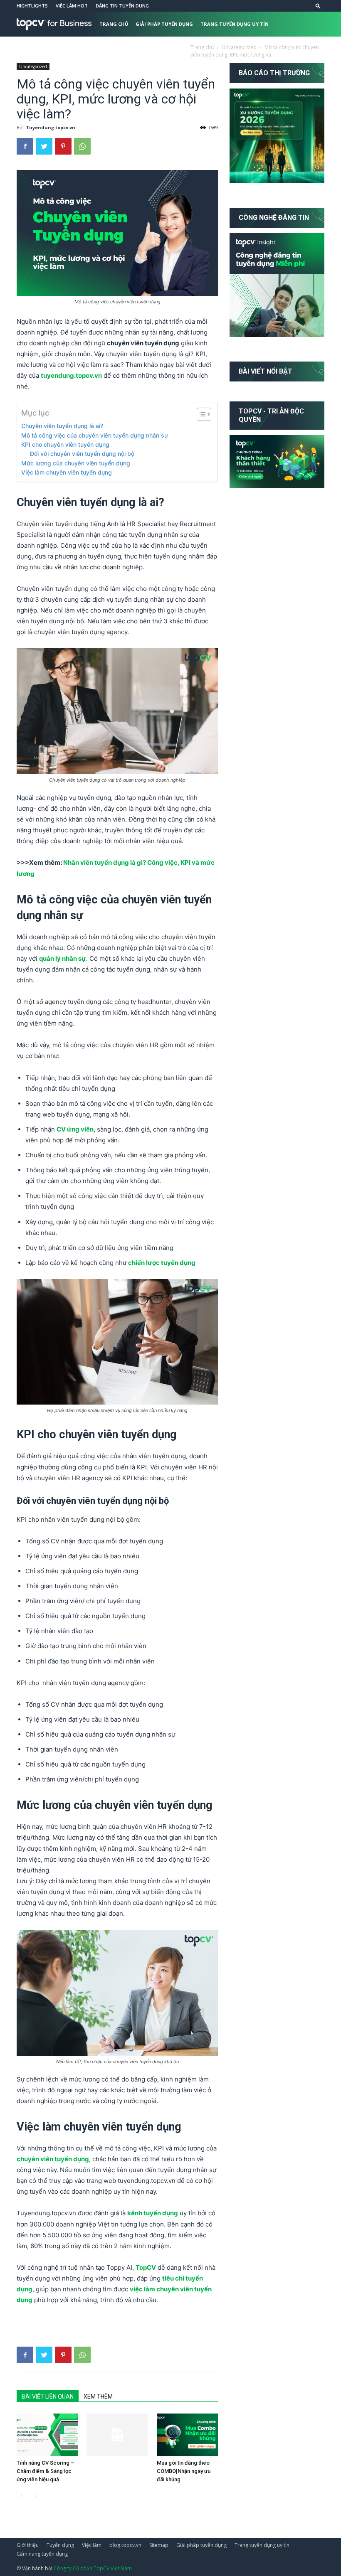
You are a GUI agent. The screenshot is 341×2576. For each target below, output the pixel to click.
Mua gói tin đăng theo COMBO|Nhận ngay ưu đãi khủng (184, 2471)
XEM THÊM (98, 2396)
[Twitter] (44, 146)
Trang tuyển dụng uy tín (235, 24)
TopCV (146, 2267)
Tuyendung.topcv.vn (51, 127)
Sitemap (159, 2545)
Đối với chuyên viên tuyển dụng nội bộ (82, 454)
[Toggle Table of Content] (200, 414)
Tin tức (177, 49)
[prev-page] (22, 2496)
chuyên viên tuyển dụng (53, 2159)
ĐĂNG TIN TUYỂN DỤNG (122, 6)
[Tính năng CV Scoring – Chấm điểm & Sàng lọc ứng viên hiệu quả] (47, 2435)
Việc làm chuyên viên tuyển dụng (67, 472)
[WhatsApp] (82, 146)
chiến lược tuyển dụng (162, 1263)
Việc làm (92, 2545)
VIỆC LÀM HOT (72, 6)
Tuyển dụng (60, 2545)
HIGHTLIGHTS (32, 6)
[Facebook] (25, 146)
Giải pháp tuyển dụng (164, 24)
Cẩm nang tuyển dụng (129, 49)
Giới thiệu (28, 2545)
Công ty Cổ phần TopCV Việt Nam (93, 2568)
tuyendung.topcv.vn (71, 375)
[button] (318, 6)
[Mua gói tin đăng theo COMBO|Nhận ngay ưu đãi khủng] (187, 2435)
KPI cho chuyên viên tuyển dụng (66, 444)
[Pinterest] (63, 146)
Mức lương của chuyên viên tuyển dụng (77, 463)
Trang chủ (114, 24)
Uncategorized (33, 66)
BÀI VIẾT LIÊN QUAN (48, 2396)
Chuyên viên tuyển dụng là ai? (63, 426)
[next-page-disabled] (35, 2496)
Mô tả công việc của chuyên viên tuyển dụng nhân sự (95, 435)
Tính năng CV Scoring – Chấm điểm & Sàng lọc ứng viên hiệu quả (46, 2471)
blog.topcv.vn (125, 2545)
